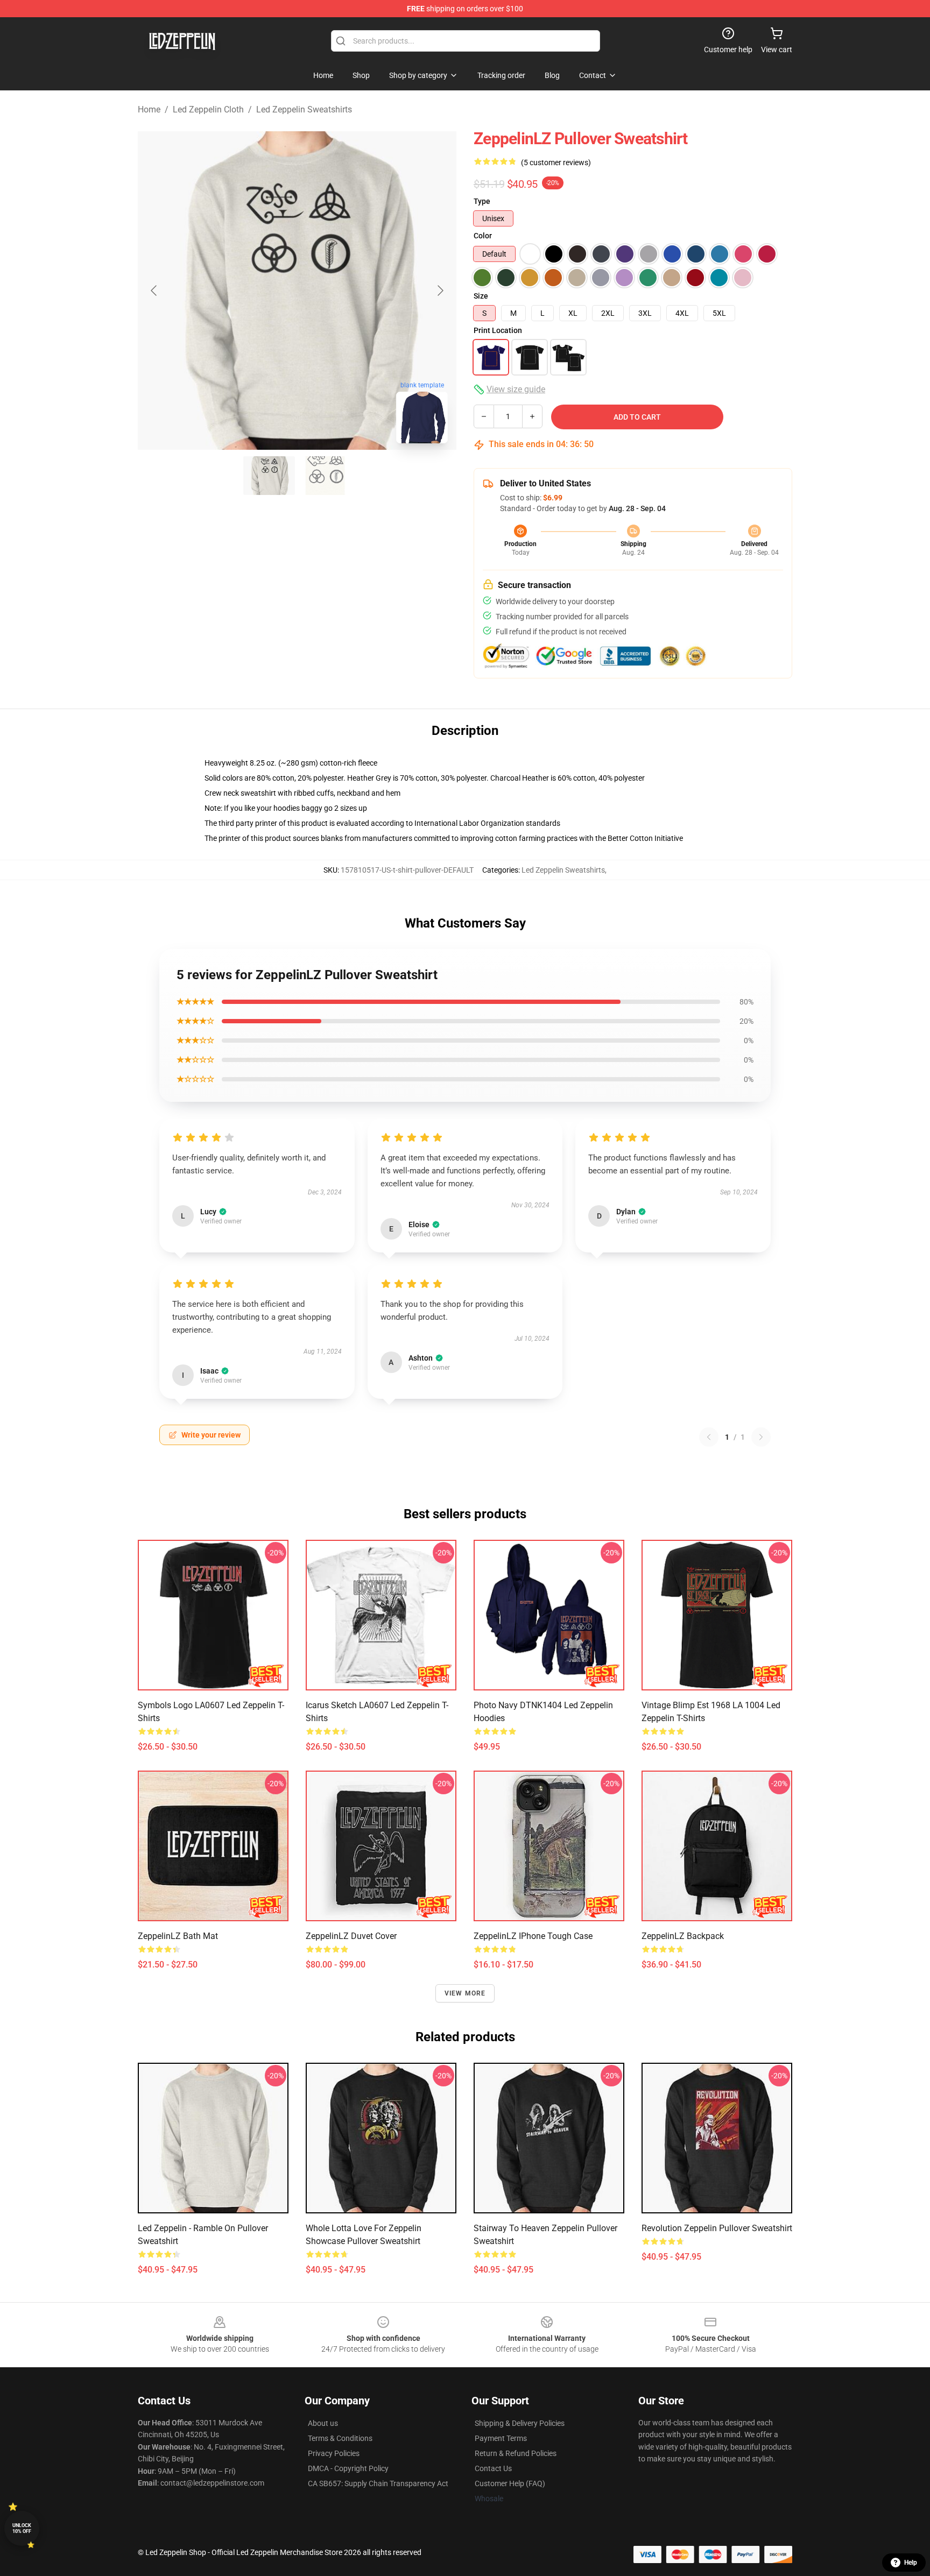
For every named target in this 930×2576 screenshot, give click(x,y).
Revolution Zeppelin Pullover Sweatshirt (717, 2228)
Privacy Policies (334, 2453)
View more (465, 1993)
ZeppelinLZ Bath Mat (178, 1936)
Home (149, 109)
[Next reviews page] (761, 1437)
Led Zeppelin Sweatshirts (304, 109)
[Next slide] (440, 291)
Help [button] (911, 2563)
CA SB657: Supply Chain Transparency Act (378, 2483)
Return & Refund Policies (516, 2453)
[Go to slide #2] (325, 476)
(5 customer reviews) (556, 162)
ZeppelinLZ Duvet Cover (351, 1936)
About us (323, 2423)
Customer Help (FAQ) (510, 2483)
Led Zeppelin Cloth (208, 109)
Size (481, 296)
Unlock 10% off (22, 2528)
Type (482, 201)
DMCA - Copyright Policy (348, 2468)
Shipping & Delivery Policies (520, 2423)
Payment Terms (501, 2438)
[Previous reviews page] (709, 1437)
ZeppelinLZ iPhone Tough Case (533, 1936)
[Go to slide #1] (269, 476)
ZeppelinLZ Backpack (683, 1936)
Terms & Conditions (340, 2438)
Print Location (498, 330)
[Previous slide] (154, 291)
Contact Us (493, 2468)
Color (483, 236)
